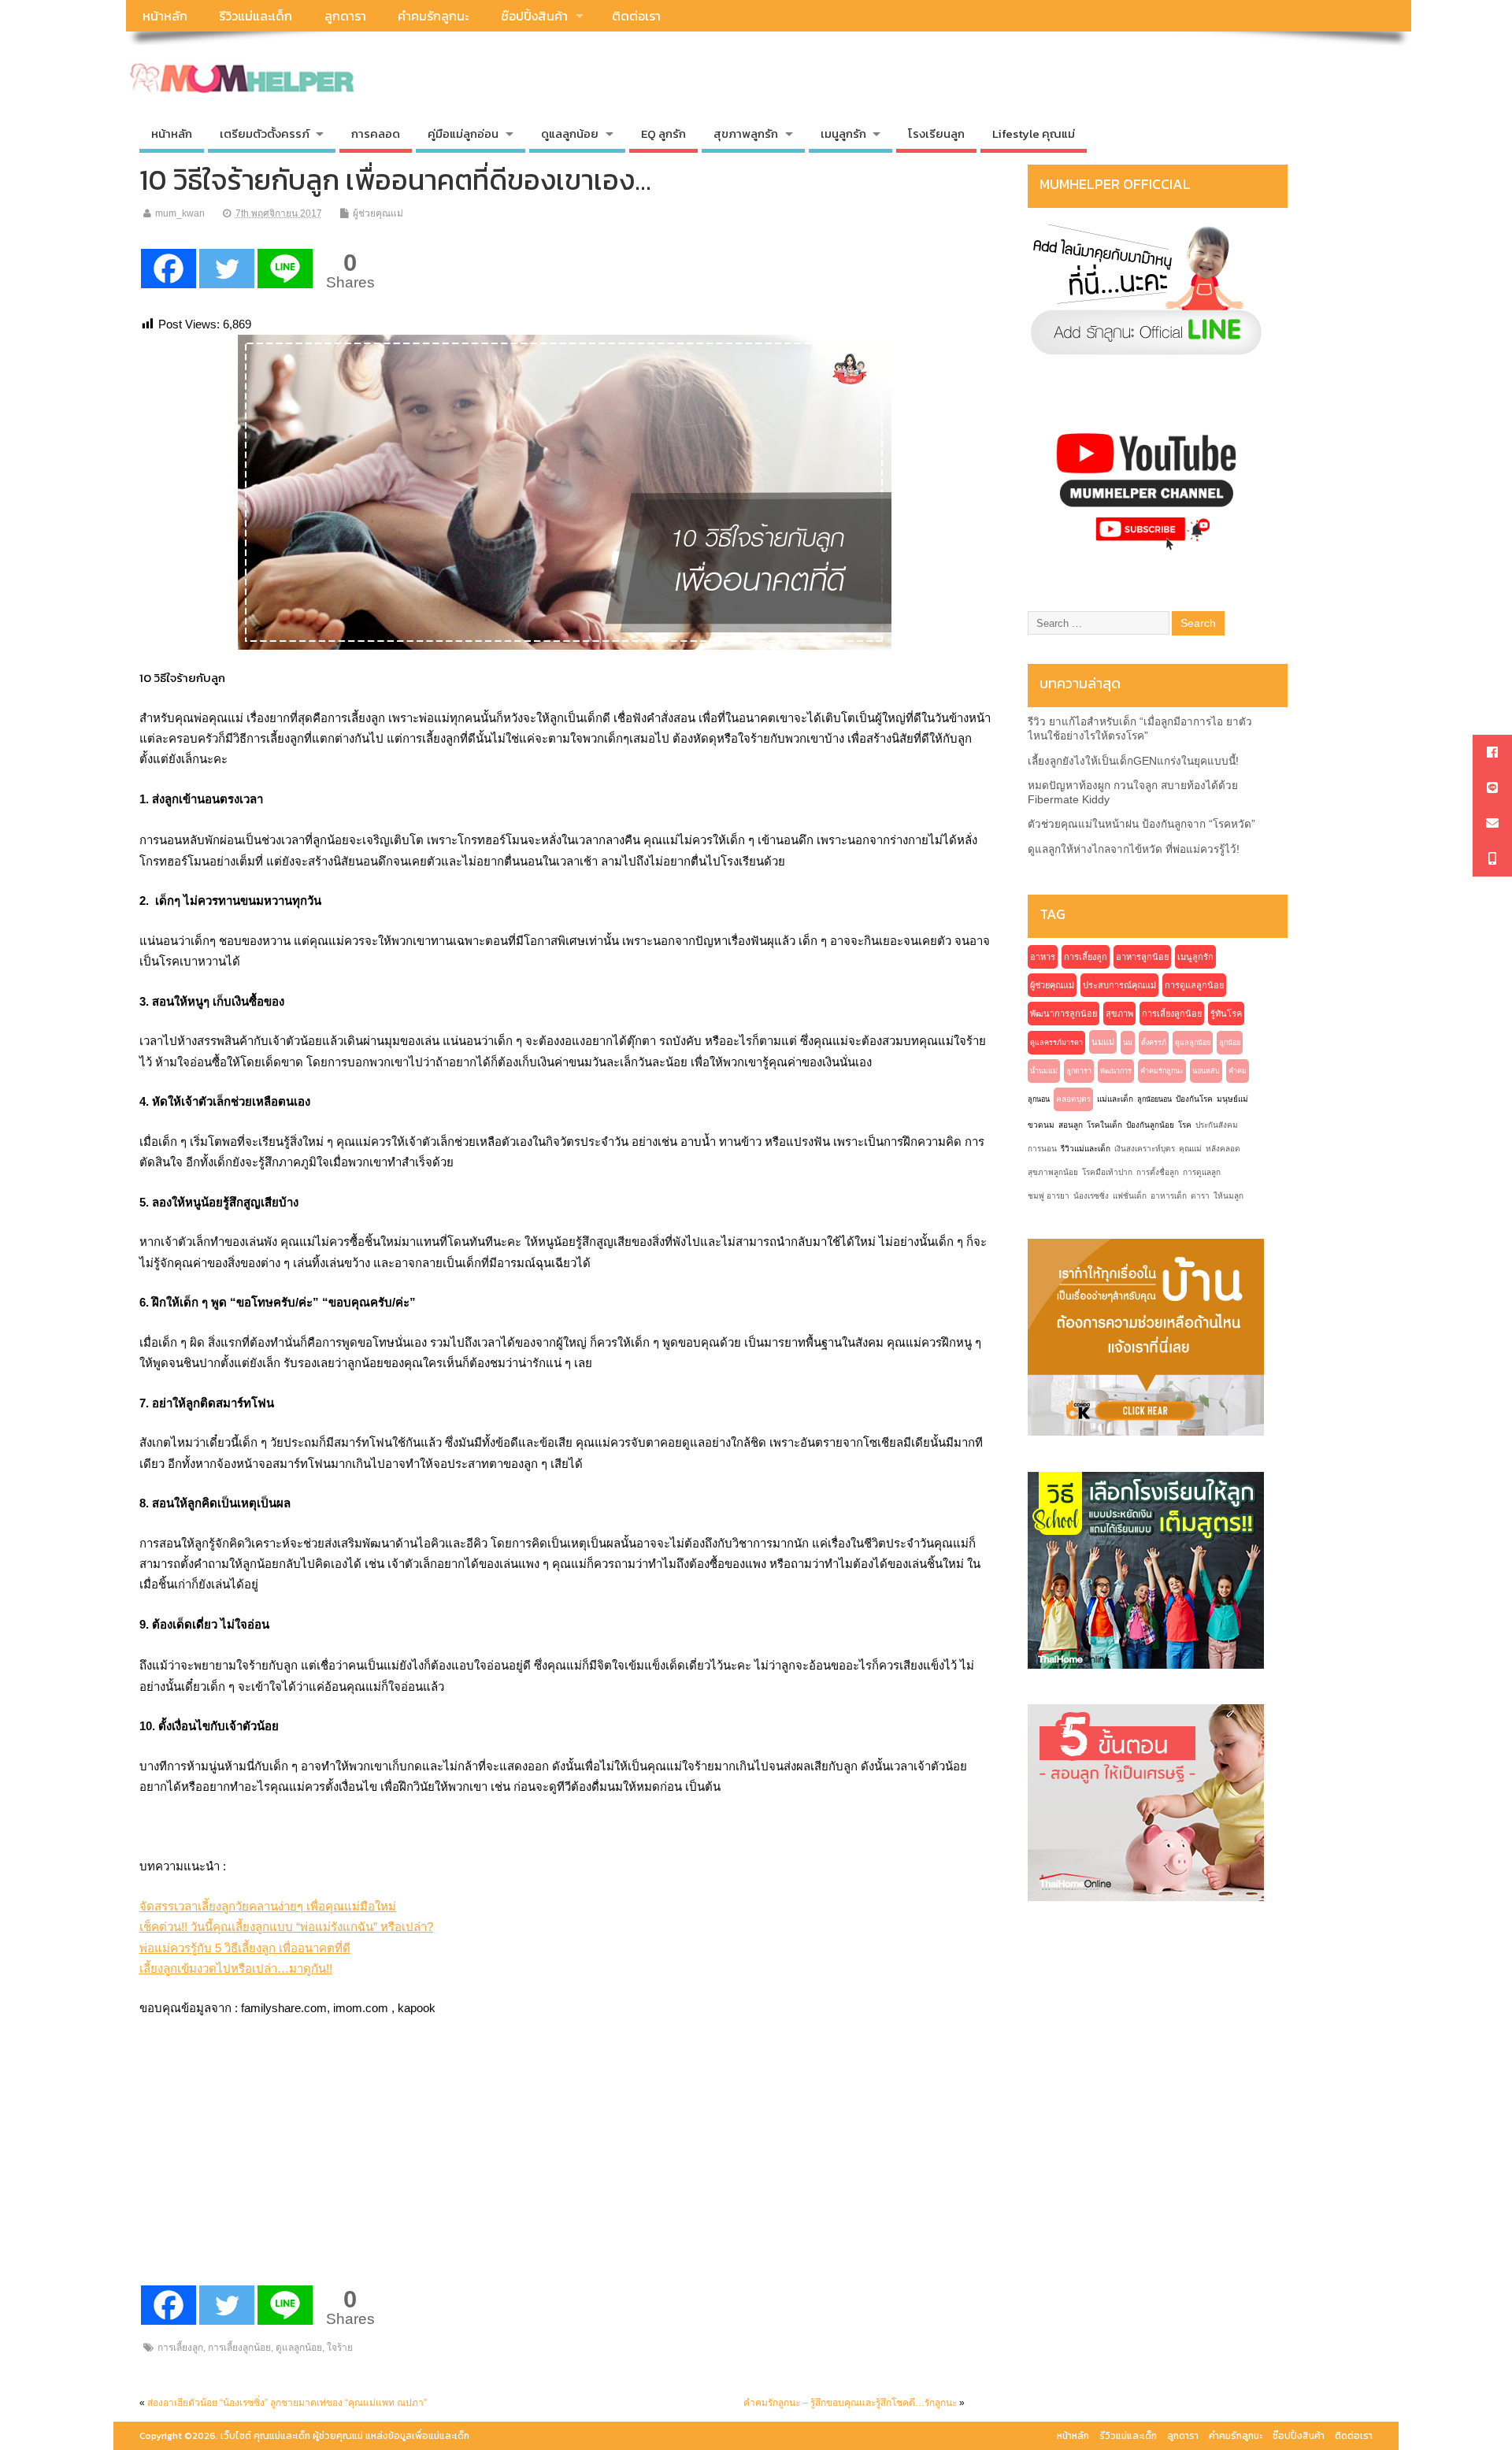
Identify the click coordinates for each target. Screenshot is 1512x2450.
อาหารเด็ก (1169, 1196)
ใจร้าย (340, 2348)
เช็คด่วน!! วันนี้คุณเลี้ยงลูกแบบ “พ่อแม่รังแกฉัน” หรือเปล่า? (286, 1927)
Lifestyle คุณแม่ (1034, 133)
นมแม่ (1103, 1042)
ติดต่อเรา (636, 16)
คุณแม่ (1190, 1149)
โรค (1185, 1125)
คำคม (1238, 1071)
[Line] (285, 269)
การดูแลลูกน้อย (1194, 985)
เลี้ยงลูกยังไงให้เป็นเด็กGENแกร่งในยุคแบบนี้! (1133, 761)
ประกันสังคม (1217, 1125)
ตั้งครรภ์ (1154, 1043)
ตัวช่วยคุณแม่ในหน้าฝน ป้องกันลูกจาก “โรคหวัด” (1141, 824)
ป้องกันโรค (1194, 1099)
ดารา (1200, 1196)
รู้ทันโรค (1226, 1014)
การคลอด (376, 133)
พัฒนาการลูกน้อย (1064, 1014)
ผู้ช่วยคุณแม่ (378, 213)
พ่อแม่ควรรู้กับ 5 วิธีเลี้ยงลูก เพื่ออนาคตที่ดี (245, 1948)
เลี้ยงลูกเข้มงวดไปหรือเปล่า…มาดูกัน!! (236, 1968)
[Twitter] (227, 269)
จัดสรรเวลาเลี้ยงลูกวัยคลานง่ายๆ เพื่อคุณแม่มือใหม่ (268, 1906)
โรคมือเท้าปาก (1107, 1172)
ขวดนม (1041, 1125)
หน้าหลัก (165, 16)
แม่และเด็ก (1115, 1099)
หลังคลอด (1223, 1149)
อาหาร (1043, 957)
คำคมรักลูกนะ (433, 16)
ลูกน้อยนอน (1154, 1099)
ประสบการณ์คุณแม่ (1119, 985)
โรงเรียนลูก (936, 133)
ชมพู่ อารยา (1049, 1196)
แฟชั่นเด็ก (1130, 1196)
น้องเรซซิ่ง (1091, 1196)
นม (1128, 1043)
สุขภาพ (1119, 1014)
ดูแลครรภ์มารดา (1056, 1043)
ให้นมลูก (1228, 1196)
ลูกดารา (345, 16)
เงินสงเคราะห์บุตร (1145, 1149)
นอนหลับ (1206, 1071)
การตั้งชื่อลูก (1158, 1172)
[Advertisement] (258, 2178)
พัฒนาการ (1116, 1071)
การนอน (1042, 1149)
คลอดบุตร (1073, 1099)
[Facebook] (169, 269)
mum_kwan (180, 213)
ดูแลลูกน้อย (299, 2348)
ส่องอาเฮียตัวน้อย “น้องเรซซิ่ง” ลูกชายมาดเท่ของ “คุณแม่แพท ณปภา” (287, 2403)
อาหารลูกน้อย (1142, 957)
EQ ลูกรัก (663, 133)
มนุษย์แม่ (1232, 1099)
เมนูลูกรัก (1195, 957)
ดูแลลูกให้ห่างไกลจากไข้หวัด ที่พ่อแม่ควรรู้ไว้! (1134, 849)
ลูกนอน (1039, 1099)
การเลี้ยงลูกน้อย (239, 2348)
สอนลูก (1071, 1125)
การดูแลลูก (1202, 1172)
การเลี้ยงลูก (180, 2348)
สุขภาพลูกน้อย (1053, 1172)
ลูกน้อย (1230, 1043)
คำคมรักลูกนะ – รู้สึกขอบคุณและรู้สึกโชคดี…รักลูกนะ (850, 2403)
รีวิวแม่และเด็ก (256, 16)
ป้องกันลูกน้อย (1150, 1125)
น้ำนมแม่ (1044, 1071)
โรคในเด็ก (1104, 1125)
